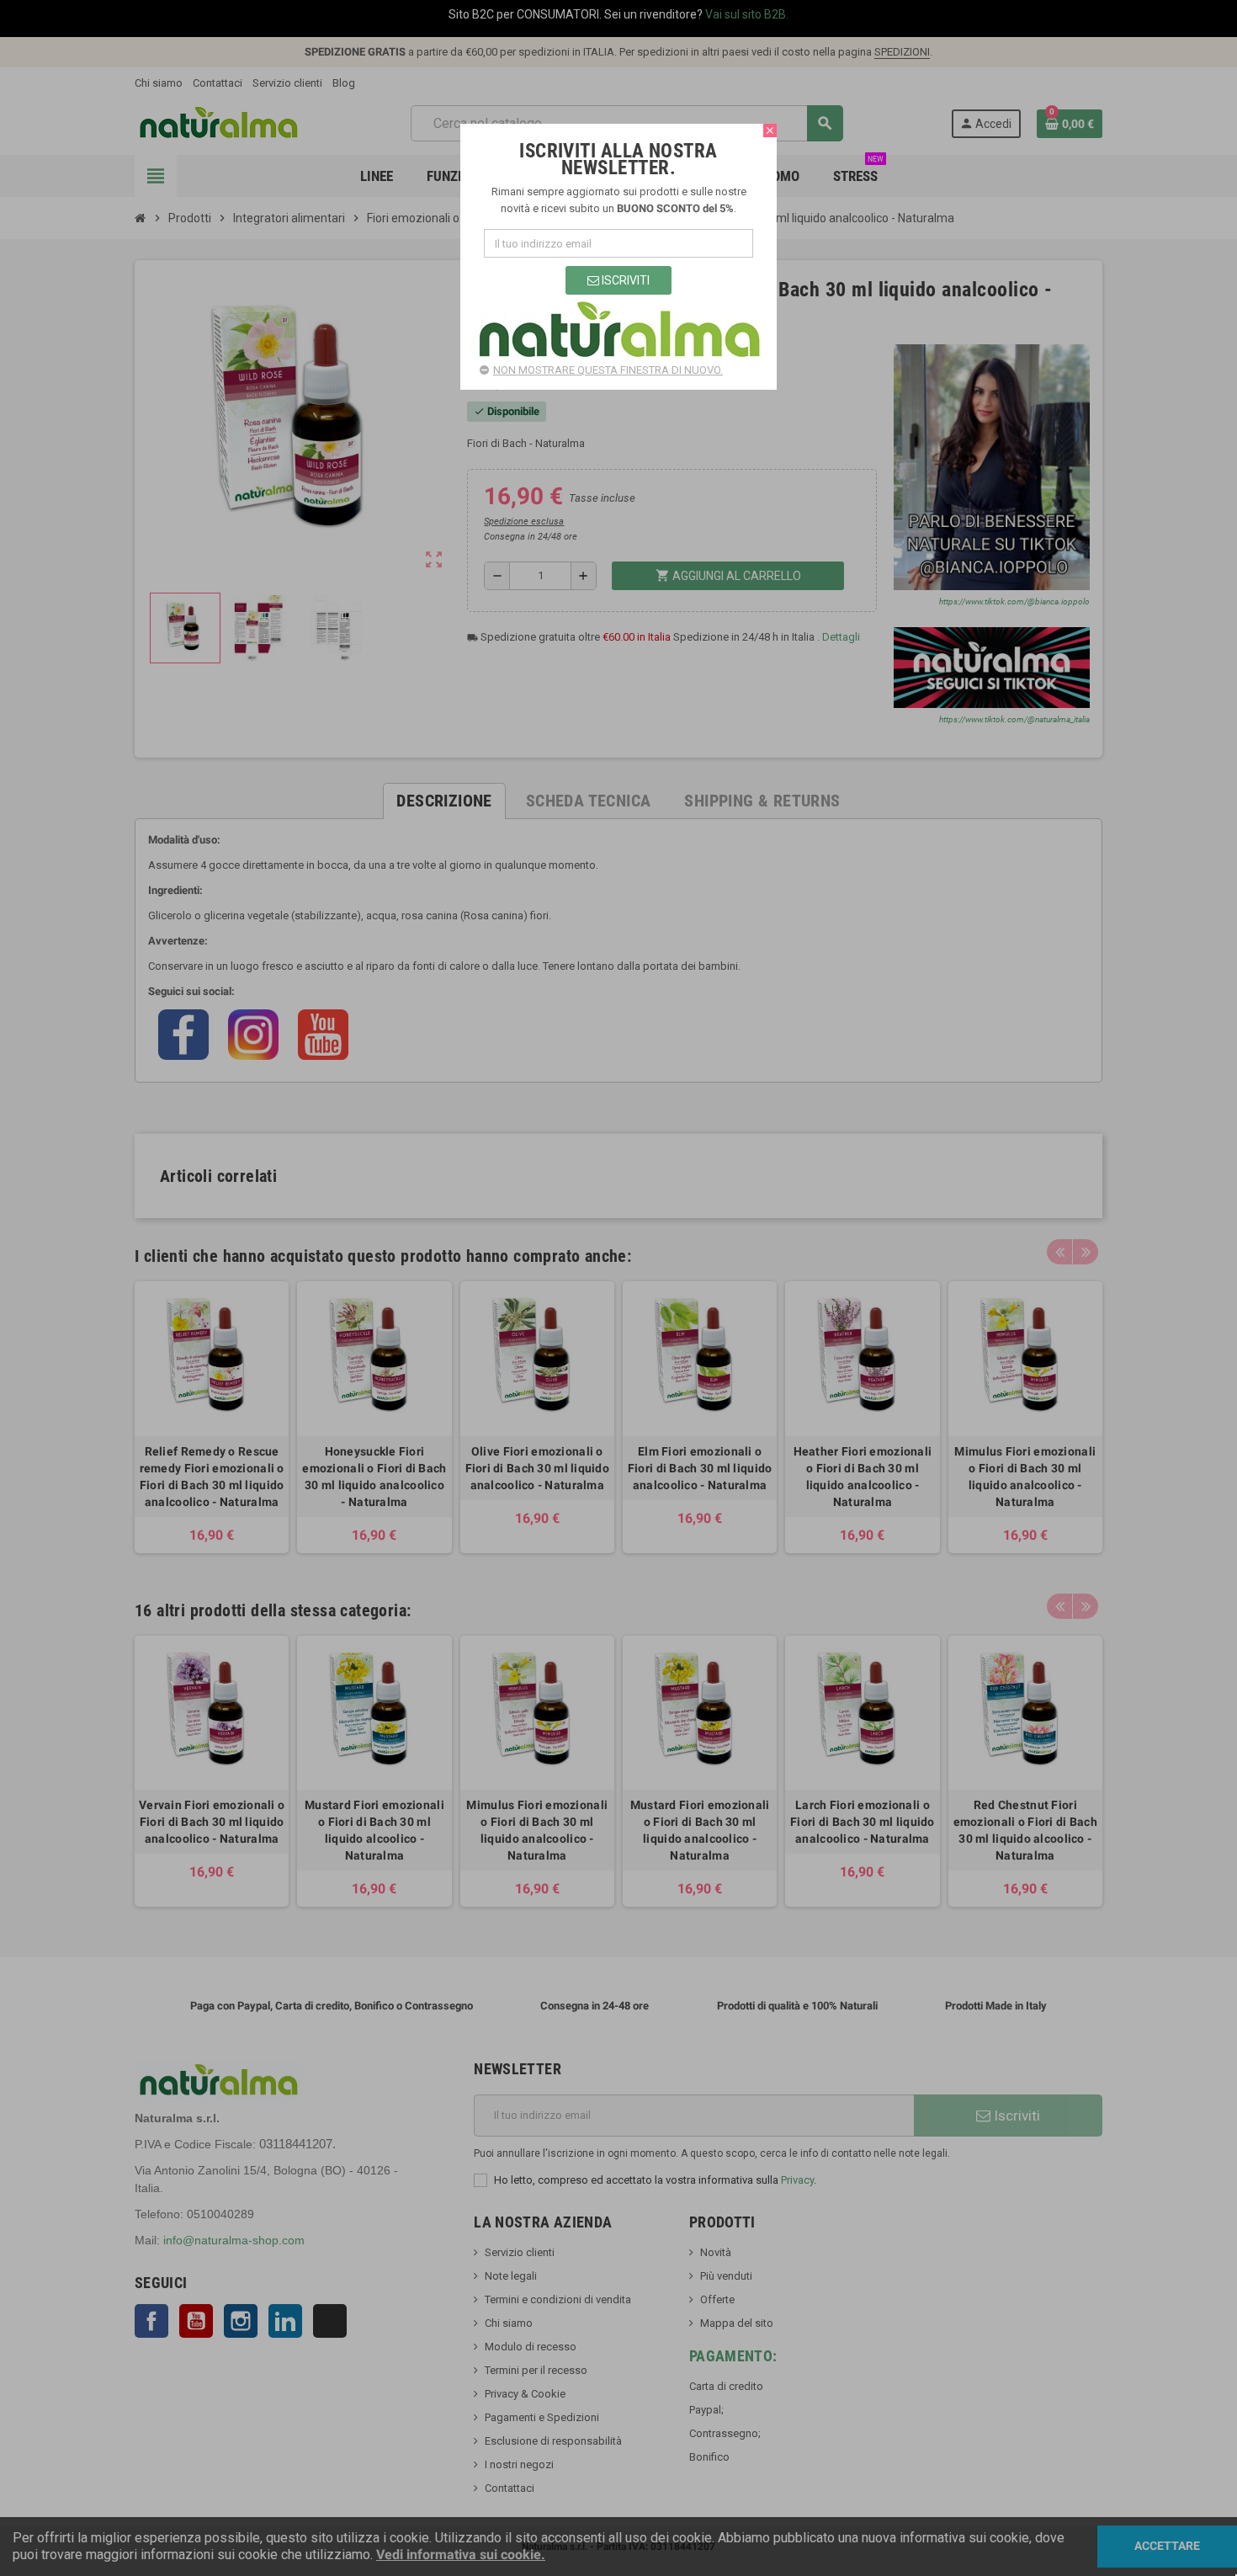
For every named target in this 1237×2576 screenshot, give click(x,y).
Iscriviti (624, 280)
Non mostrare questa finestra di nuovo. (608, 370)
